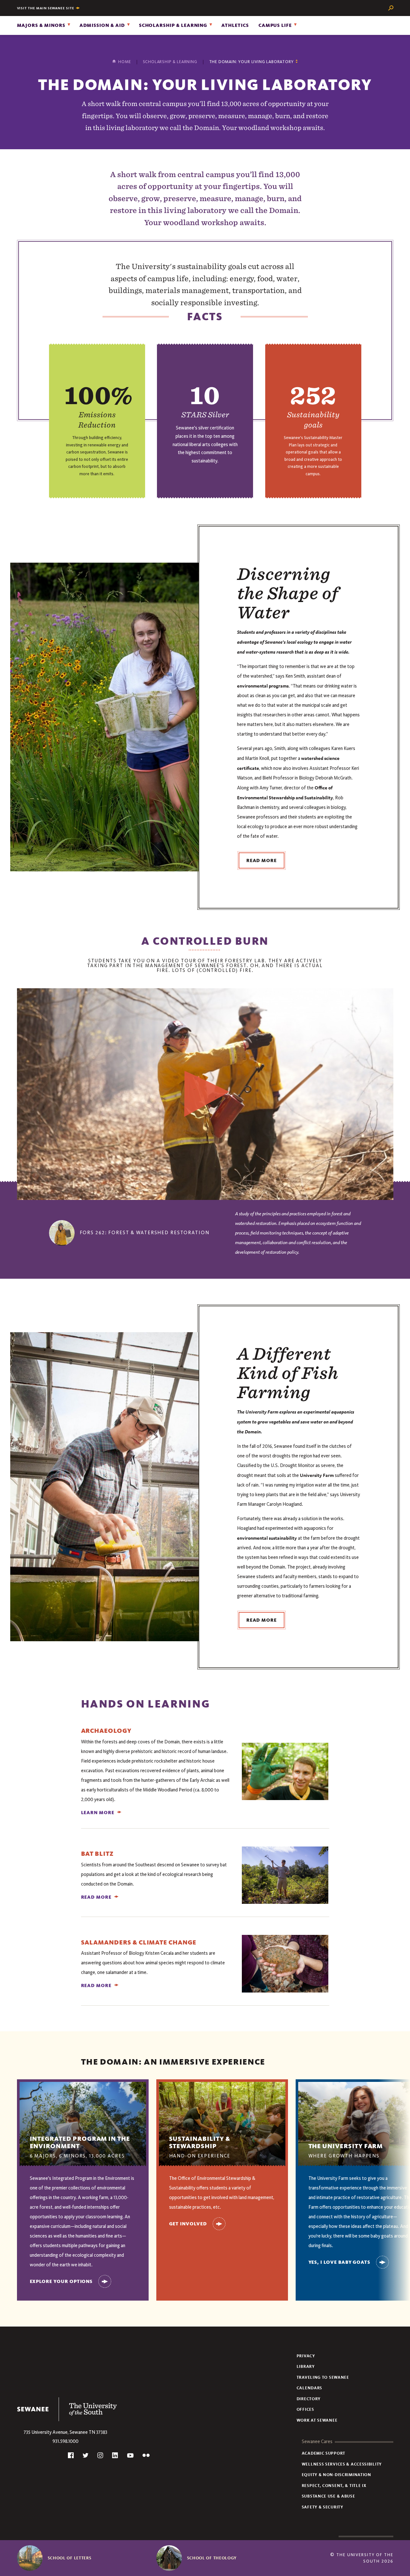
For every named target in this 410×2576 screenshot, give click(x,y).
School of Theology (212, 2558)
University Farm (317, 1475)
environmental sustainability (267, 1538)
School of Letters (70, 2558)
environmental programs (263, 686)
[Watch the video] (205, 1094)
